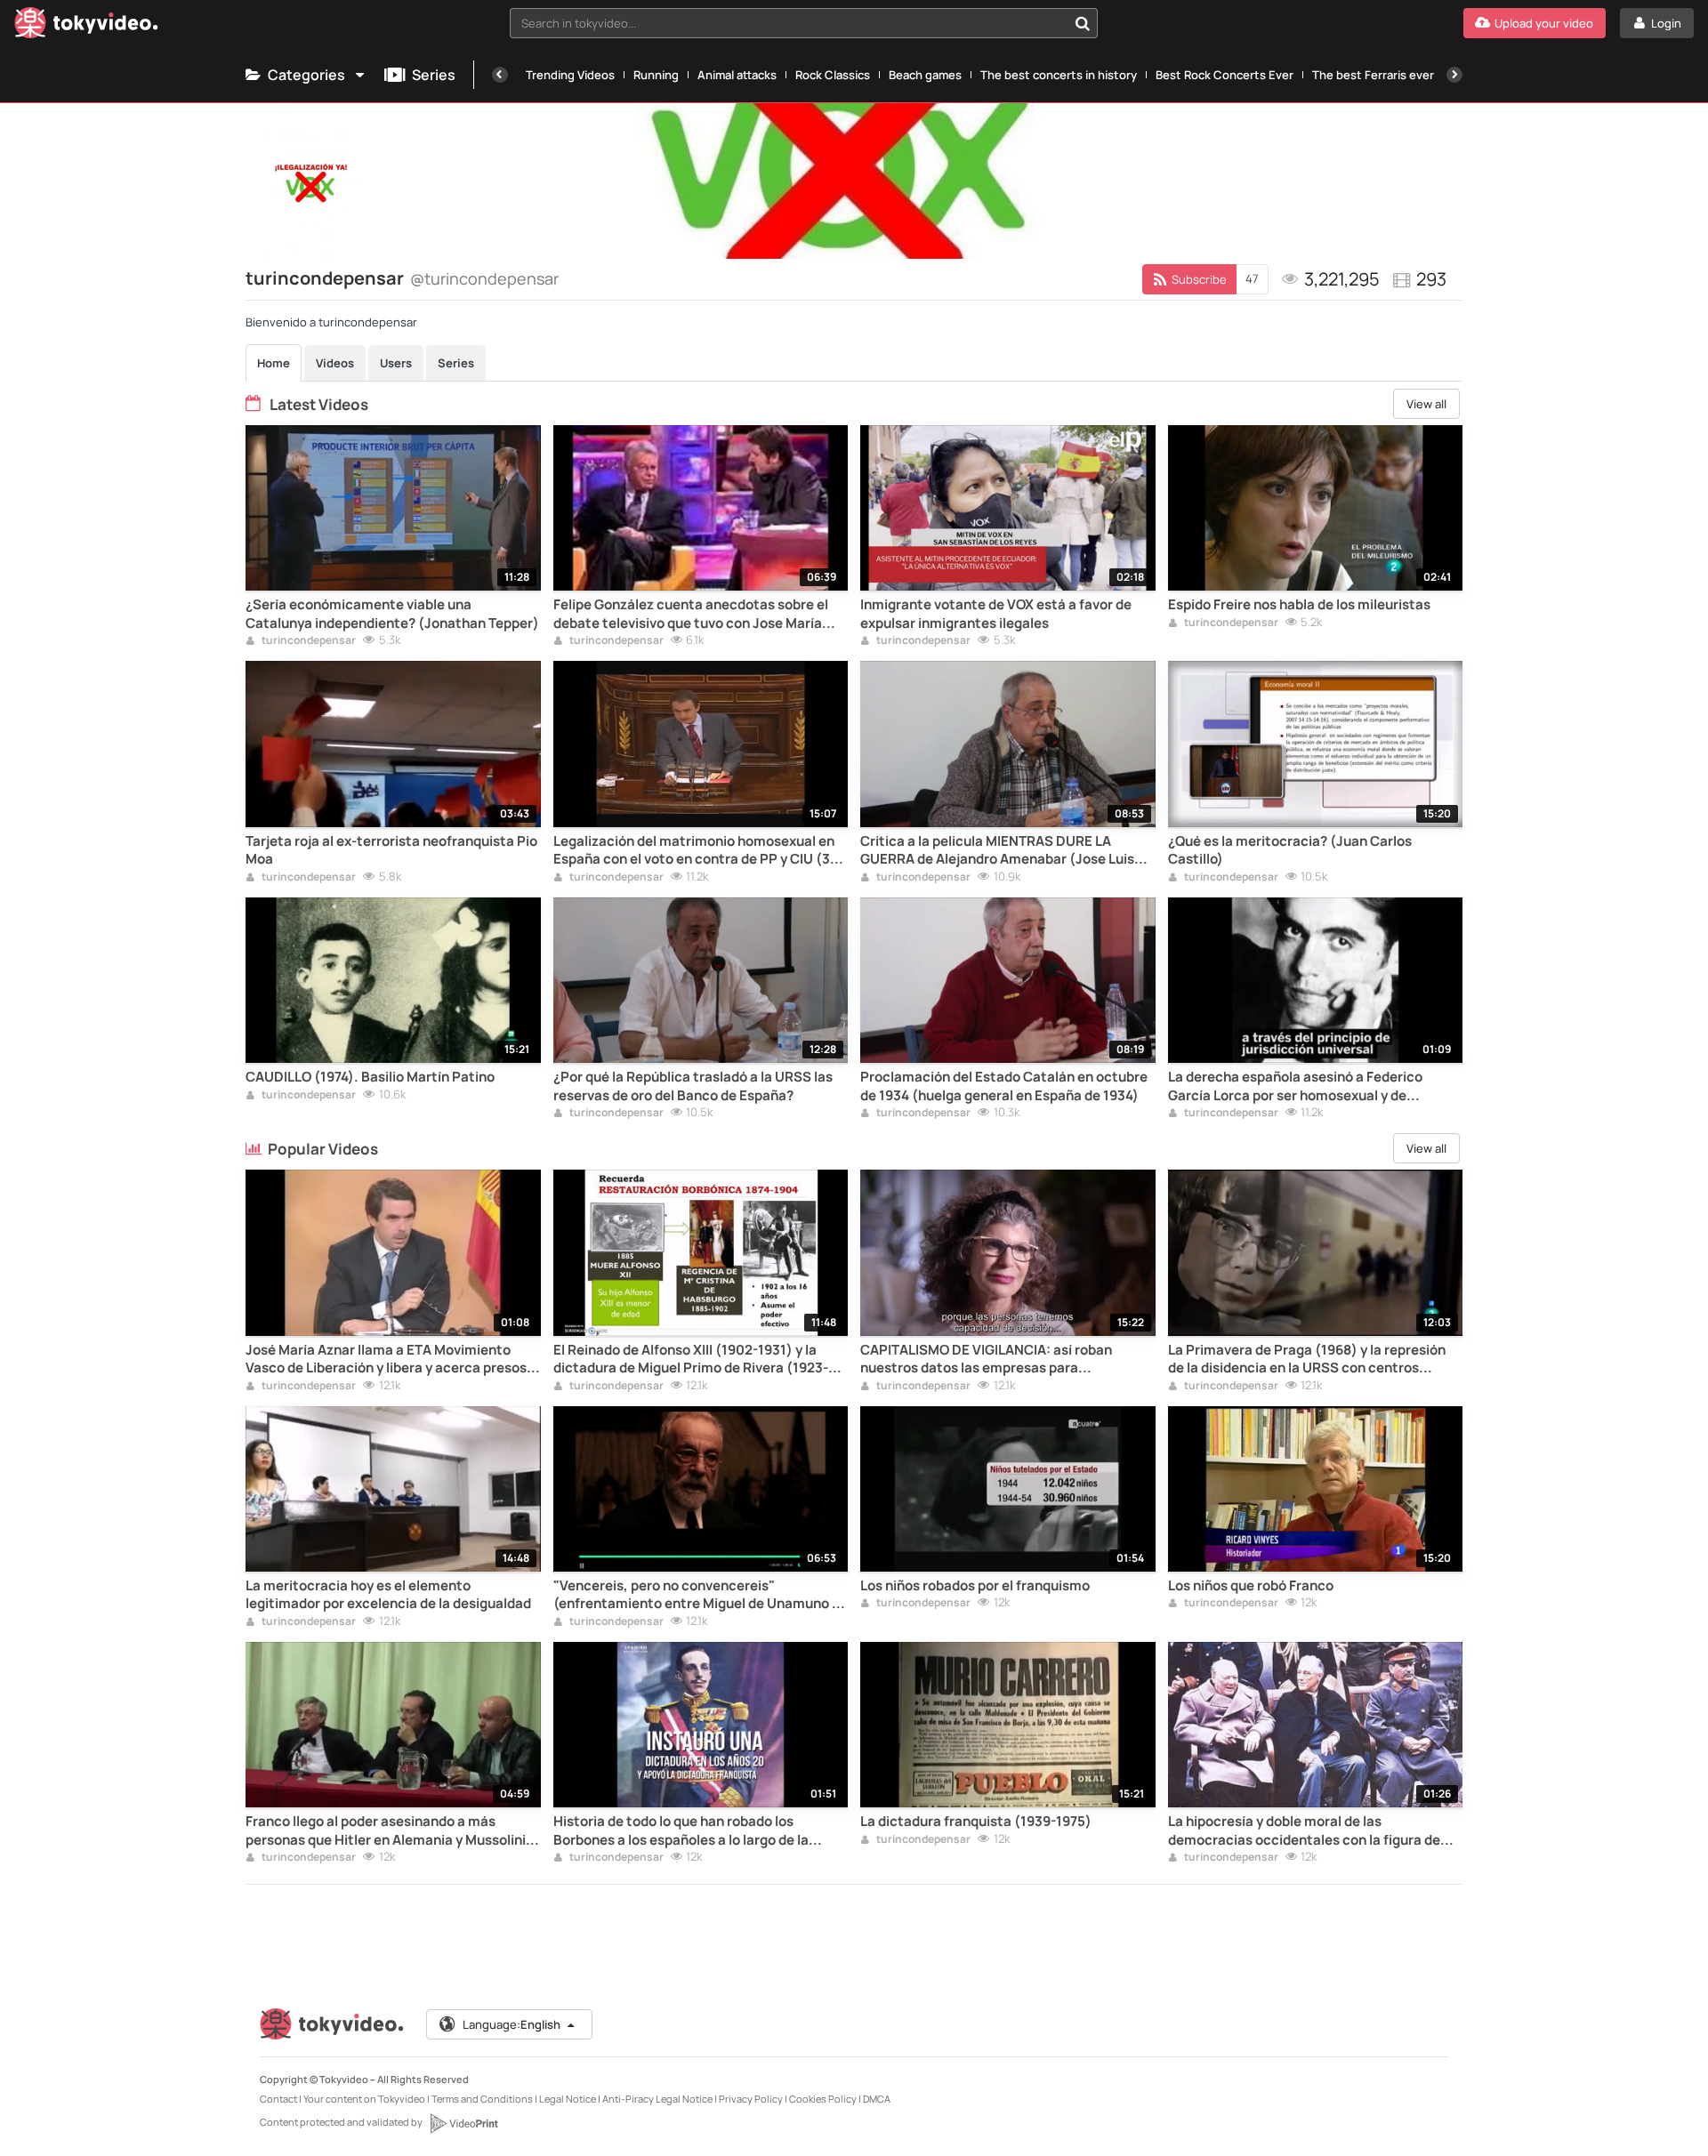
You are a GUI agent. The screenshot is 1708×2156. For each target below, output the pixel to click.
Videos (335, 363)
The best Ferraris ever (1373, 75)
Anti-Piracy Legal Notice (657, 2099)
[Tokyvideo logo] (86, 26)
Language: (512, 2024)
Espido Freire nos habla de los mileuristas (1299, 605)
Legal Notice (568, 2099)
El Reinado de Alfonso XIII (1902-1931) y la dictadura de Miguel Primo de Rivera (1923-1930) (691, 1360)
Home (274, 363)
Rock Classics (833, 75)
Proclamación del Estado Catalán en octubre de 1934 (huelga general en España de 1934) (1004, 1086)
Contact (278, 2099)
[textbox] (789, 23)
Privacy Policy (751, 2099)
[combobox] (804, 23)
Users (396, 363)
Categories (306, 75)
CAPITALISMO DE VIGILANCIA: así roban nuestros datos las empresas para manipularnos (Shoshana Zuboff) (986, 1360)
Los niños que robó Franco (1251, 1586)
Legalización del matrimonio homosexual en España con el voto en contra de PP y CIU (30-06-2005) (699, 851)
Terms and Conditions (482, 2099)
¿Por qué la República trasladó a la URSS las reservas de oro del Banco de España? (693, 1086)
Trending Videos (570, 75)
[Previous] (500, 75)
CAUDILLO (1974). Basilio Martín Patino (370, 1077)
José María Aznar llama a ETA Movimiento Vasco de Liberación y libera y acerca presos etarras (386, 1360)
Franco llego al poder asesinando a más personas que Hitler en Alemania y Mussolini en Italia (386, 1831)
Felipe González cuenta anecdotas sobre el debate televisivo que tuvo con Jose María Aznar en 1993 (691, 614)
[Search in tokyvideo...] (1083, 23)
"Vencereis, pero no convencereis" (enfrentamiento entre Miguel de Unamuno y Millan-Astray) (696, 1595)
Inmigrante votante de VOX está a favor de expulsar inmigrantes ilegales (996, 614)
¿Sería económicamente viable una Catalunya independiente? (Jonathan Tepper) (392, 614)
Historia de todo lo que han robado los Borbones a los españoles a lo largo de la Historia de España (681, 1831)
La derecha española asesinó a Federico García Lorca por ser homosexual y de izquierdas (1295, 1086)
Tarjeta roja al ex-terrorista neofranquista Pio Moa (391, 850)
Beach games (925, 75)
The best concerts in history (1059, 75)
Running (656, 75)
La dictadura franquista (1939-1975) (976, 1822)
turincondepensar (308, 641)
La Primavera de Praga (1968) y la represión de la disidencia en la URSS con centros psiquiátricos (1307, 1360)
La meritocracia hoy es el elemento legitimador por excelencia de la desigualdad (388, 1595)
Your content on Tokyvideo (364, 2099)
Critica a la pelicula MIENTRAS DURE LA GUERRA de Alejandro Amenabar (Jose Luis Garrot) (997, 851)
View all (1426, 404)
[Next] (1454, 75)
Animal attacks (737, 75)
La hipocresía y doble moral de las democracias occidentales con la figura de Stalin (1304, 1831)
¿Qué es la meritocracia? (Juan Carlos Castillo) (1290, 850)
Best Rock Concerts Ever (1225, 75)
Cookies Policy (823, 2099)
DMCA (877, 2099)
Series (434, 75)
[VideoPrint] (463, 2123)
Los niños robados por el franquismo (975, 1586)
